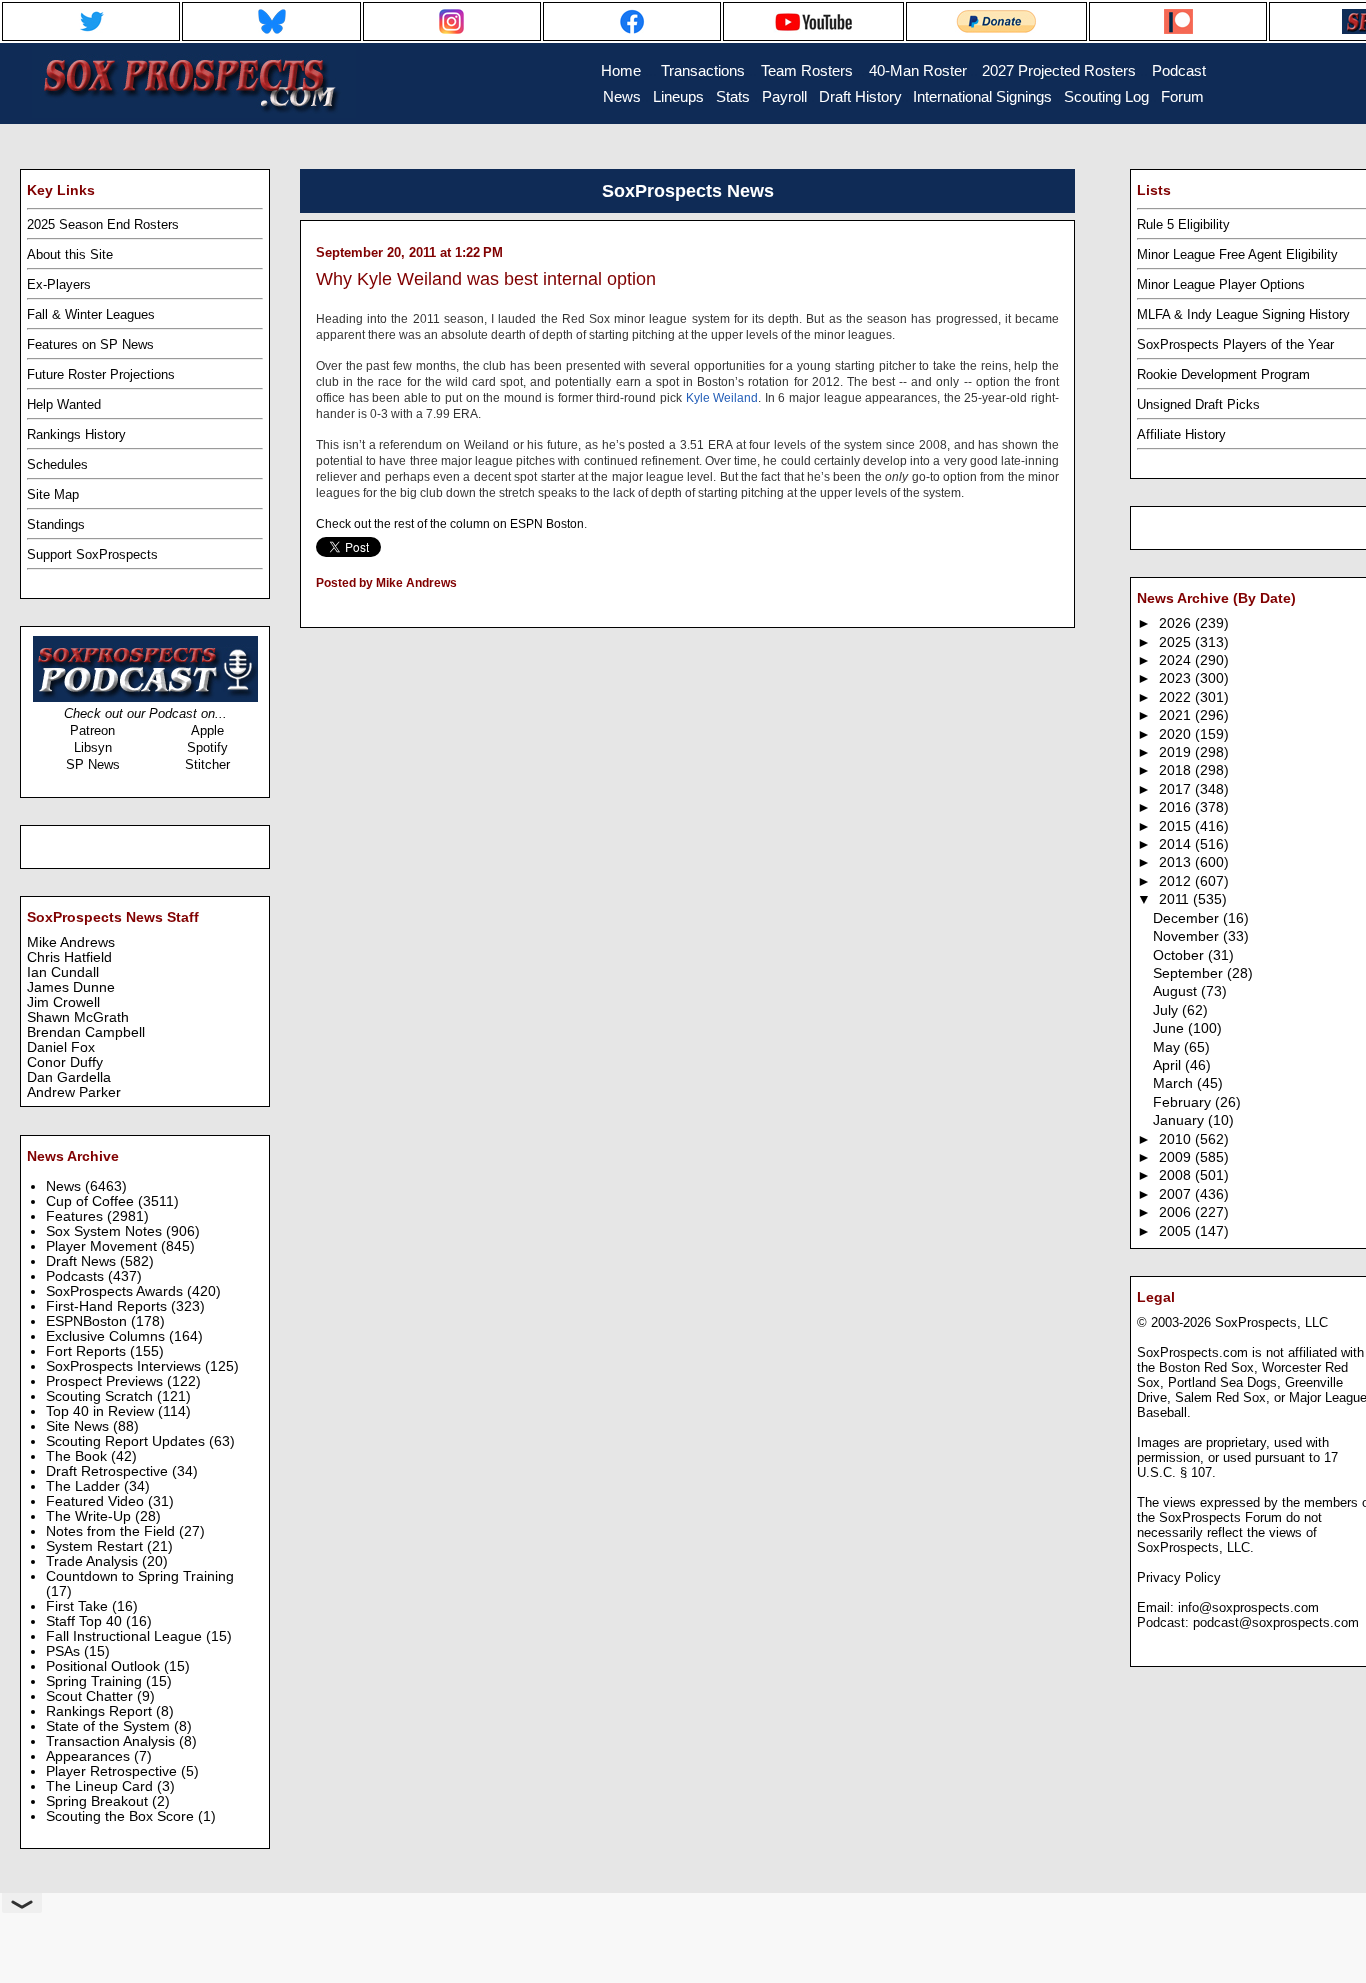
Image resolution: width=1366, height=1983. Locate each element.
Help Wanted (64, 404)
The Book (78, 1456)
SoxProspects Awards (116, 1291)
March (1175, 1083)
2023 (1177, 678)
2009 (1177, 1157)
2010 (1177, 1139)
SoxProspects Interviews (125, 1366)
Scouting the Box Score (122, 1816)
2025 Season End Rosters (103, 224)
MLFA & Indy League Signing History (1243, 314)
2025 (1177, 642)
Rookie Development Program (1223, 374)
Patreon (92, 730)
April (1169, 1065)
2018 (1177, 770)
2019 (1177, 752)
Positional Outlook (105, 1666)
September (1190, 973)
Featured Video (97, 1501)
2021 (1177, 715)
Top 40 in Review (102, 1411)
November (1188, 936)
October (1180, 955)
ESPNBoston (88, 1321)
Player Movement (103, 1246)
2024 (1177, 660)
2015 (1177, 826)
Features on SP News (90, 344)
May (1168, 1047)
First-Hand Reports (108, 1306)
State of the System (110, 1726)
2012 (1177, 881)
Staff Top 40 (86, 1621)
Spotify (207, 747)
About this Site (70, 254)
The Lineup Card (101, 1786)
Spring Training (96, 1681)
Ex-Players (59, 284)
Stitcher (207, 764)
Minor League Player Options (1221, 284)
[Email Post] (317, 609)
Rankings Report (101, 1711)
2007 (1177, 1194)
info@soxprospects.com (1248, 1607)
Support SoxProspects (92, 554)
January (1180, 1120)
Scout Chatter (91, 1696)
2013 (1177, 862)
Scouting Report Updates (127, 1441)
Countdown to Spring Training (140, 1576)
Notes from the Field (112, 1531)
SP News (93, 764)
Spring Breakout (99, 1801)
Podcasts (77, 1276)
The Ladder (85, 1486)
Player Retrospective (113, 1771)
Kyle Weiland (722, 398)
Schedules (57, 464)
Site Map (53, 494)
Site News (79, 1426)
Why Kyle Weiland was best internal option (486, 279)
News (65, 1186)
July (1167, 1010)
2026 (1177, 623)
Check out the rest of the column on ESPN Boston (450, 524)
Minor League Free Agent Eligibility (1237, 254)
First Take (79, 1606)
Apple (207, 730)
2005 (1177, 1231)
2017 (1177, 789)
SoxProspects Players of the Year (1235, 344)
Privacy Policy (1179, 1577)
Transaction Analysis (112, 1741)
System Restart (96, 1546)
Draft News (83, 1261)
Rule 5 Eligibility (1183, 224)
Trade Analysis (94, 1561)
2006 (1177, 1212)
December (1188, 918)
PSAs (65, 1651)
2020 (1177, 734)
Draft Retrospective (109, 1471)
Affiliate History (1181, 434)
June (1170, 1028)
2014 (1177, 844)
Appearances (90, 1756)
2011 (1176, 899)
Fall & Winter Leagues (91, 314)
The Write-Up (90, 1516)
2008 (1177, 1175)
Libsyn (93, 747)
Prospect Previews (106, 1381)
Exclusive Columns (107, 1336)
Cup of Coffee (92, 1201)
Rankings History (76, 434)
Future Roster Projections (101, 374)
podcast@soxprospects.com (1276, 1622)
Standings (56, 524)
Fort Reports (88, 1351)
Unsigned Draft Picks (1198, 404)
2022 (1177, 697)
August (1177, 991)
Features (76, 1216)
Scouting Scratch (101, 1396)
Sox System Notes (106, 1231)
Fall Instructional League (126, 1636)
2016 (1177, 807)
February (1184, 1102)
